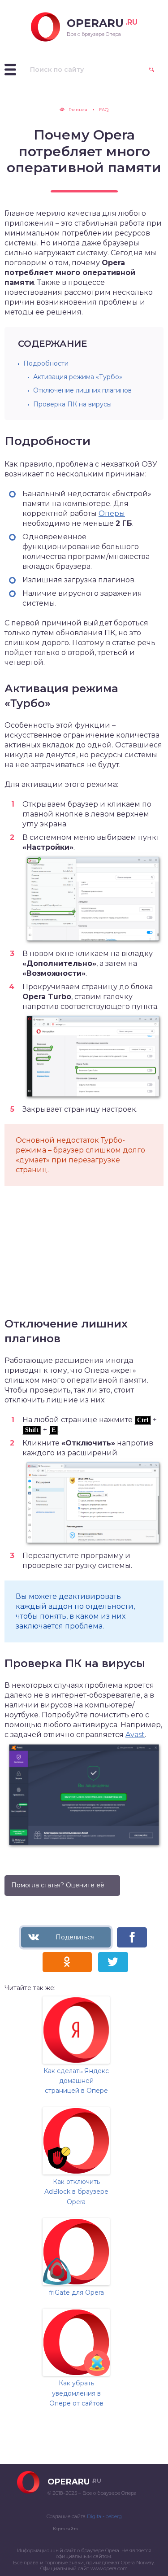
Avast (135, 1735)
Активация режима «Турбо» (78, 377)
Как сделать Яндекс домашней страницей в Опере (76, 2081)
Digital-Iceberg (104, 2516)
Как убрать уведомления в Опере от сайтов (76, 2393)
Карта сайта (65, 2529)
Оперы (112, 513)
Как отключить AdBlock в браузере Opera (76, 2192)
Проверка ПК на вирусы (72, 404)
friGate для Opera (76, 2292)
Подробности (46, 363)
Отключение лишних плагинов (82, 390)
